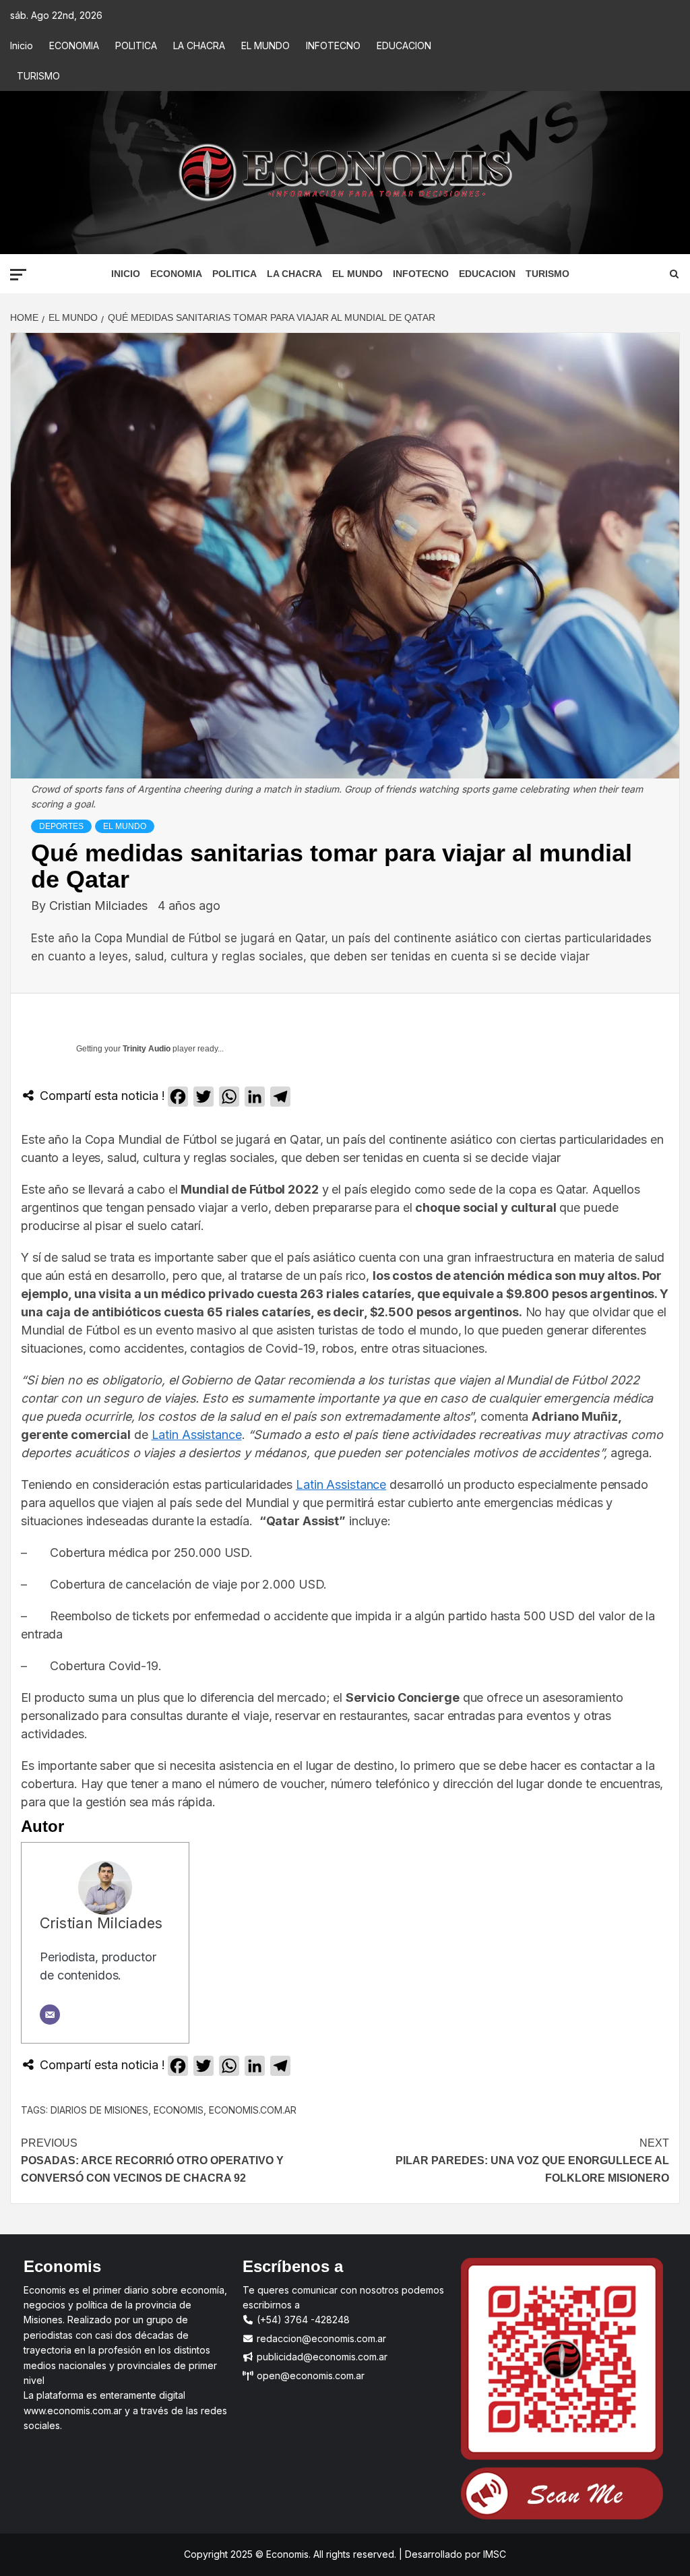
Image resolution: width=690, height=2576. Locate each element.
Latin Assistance (197, 1435)
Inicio (22, 45)
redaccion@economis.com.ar (320, 2338)
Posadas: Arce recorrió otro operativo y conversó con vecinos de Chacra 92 (152, 2160)
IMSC (493, 2554)
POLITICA (136, 45)
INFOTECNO (333, 45)
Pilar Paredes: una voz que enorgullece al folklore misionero (532, 2160)
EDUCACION (404, 45)
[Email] (50, 2015)
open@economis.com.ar (309, 2375)
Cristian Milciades (100, 906)
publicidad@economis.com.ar (321, 2357)
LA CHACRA (199, 45)
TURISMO (38, 76)
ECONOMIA (74, 45)
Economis (179, 2110)
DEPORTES (61, 826)
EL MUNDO (265, 45)
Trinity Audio (147, 1049)
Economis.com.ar (253, 2110)
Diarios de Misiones (99, 2110)
